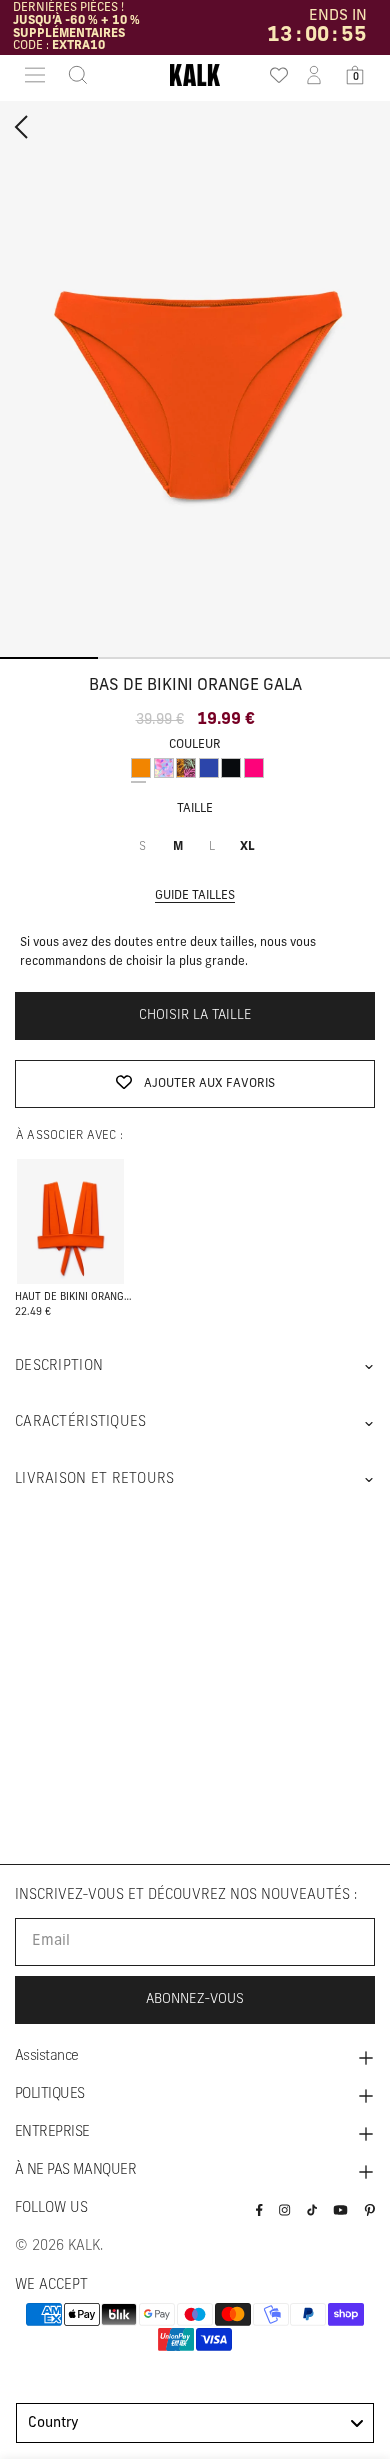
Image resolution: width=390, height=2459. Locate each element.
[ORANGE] (141, 768)
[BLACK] (231, 768)
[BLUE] (209, 768)
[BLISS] (164, 768)
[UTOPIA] (186, 768)
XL (247, 847)
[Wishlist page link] (273, 75)
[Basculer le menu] (35, 75)
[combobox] (195, 2423)
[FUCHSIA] (254, 768)
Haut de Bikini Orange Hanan (74, 1297)
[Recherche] (72, 75)
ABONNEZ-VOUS (195, 1999)
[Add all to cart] (70, 1222)
